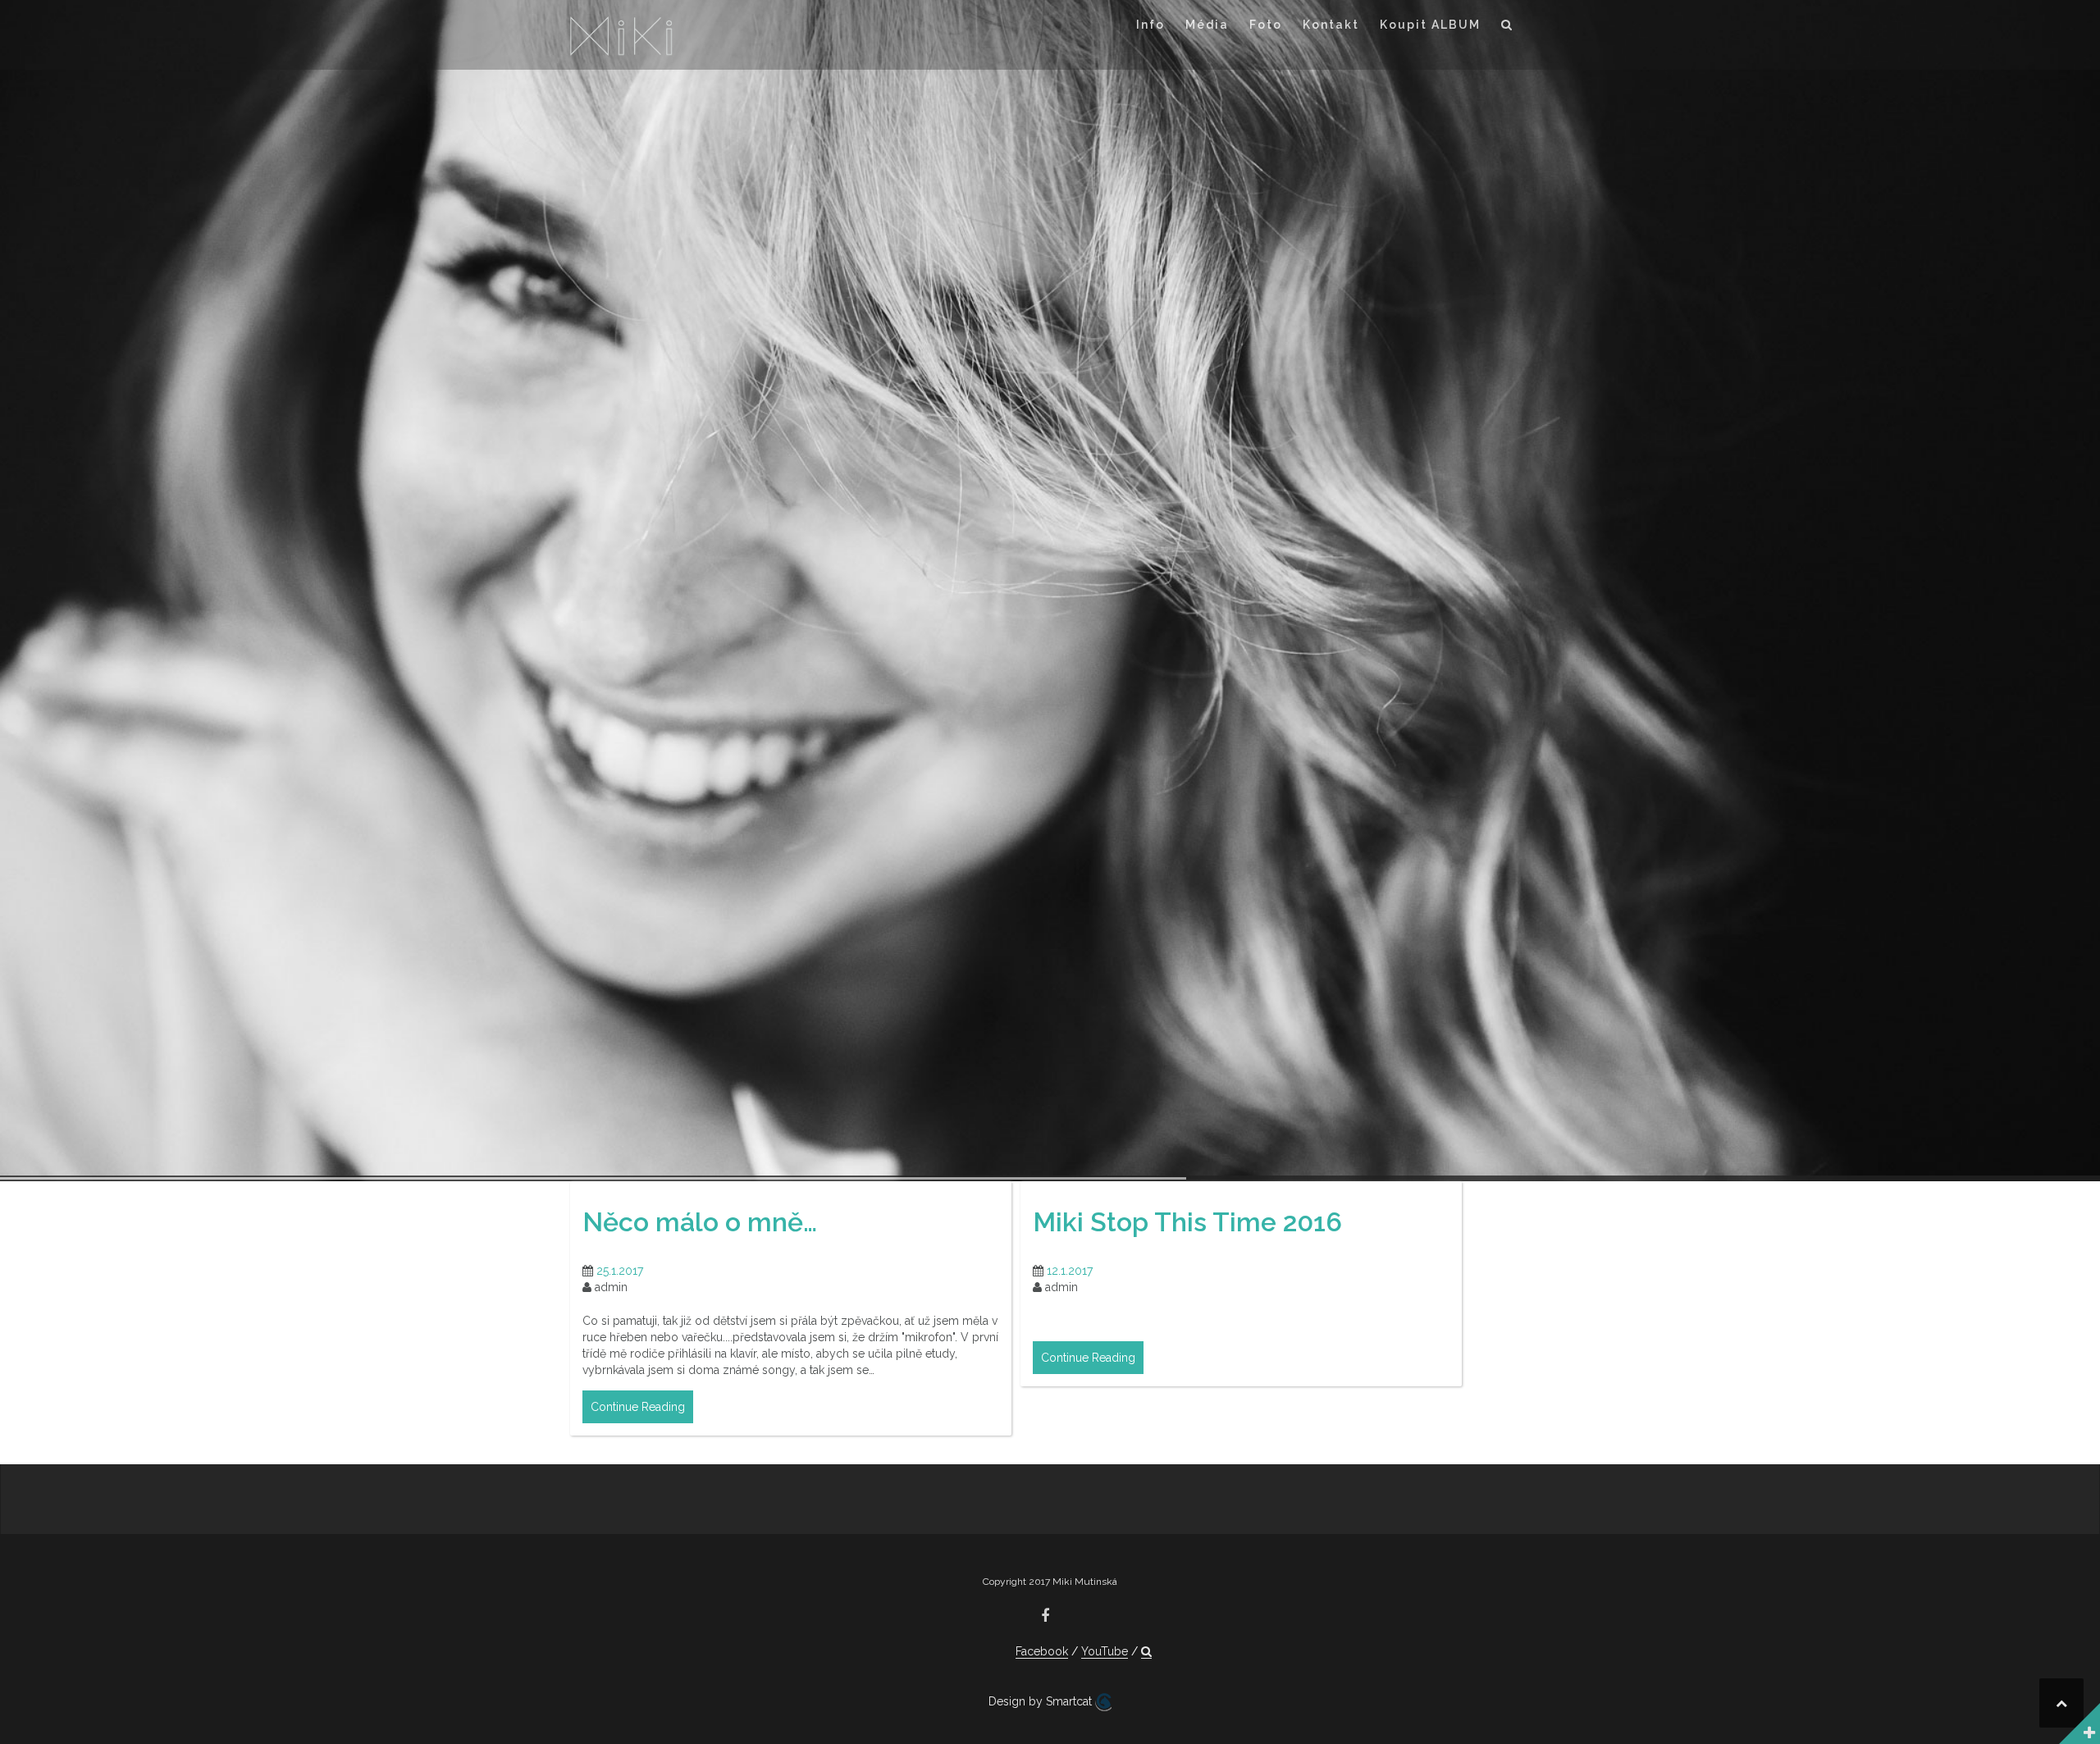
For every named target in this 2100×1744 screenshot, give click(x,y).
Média (1207, 25)
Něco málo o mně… (700, 1222)
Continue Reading (638, 1407)
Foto (1266, 25)
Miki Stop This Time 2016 (1187, 1222)
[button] (1507, 27)
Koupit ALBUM (1430, 25)
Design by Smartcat (1042, 1701)
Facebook (1042, 1651)
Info (1150, 25)
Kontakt (1331, 25)
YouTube (1105, 1651)
